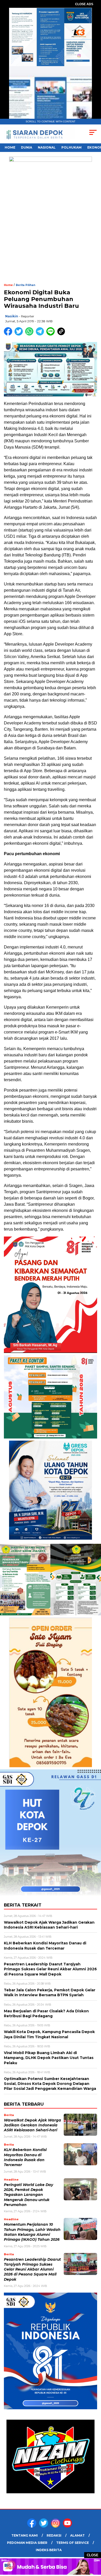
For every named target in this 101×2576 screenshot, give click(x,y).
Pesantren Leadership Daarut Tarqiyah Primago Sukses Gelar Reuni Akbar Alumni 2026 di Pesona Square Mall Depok (32, 2269)
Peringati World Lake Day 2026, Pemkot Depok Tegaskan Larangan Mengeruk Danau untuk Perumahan (28, 2195)
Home (10, 147)
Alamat (77, 2535)
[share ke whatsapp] (30, 334)
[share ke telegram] (41, 334)
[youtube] (68, 2526)
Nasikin (12, 316)
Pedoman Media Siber (27, 2543)
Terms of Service (73, 2543)
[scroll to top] (94, 2546)
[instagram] (56, 2526)
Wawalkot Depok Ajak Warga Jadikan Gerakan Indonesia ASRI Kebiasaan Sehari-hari (33, 2125)
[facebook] (33, 2526)
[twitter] (45, 2526)
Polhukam (71, 147)
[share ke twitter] (20, 334)
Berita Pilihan (26, 285)
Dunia (27, 147)
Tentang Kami (25, 2535)
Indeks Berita (49, 2550)
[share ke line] (52, 334)
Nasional (47, 147)
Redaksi (54, 2535)
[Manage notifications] (11, 2565)
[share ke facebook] (9, 334)
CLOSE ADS (84, 4)
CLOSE (93, 2555)
